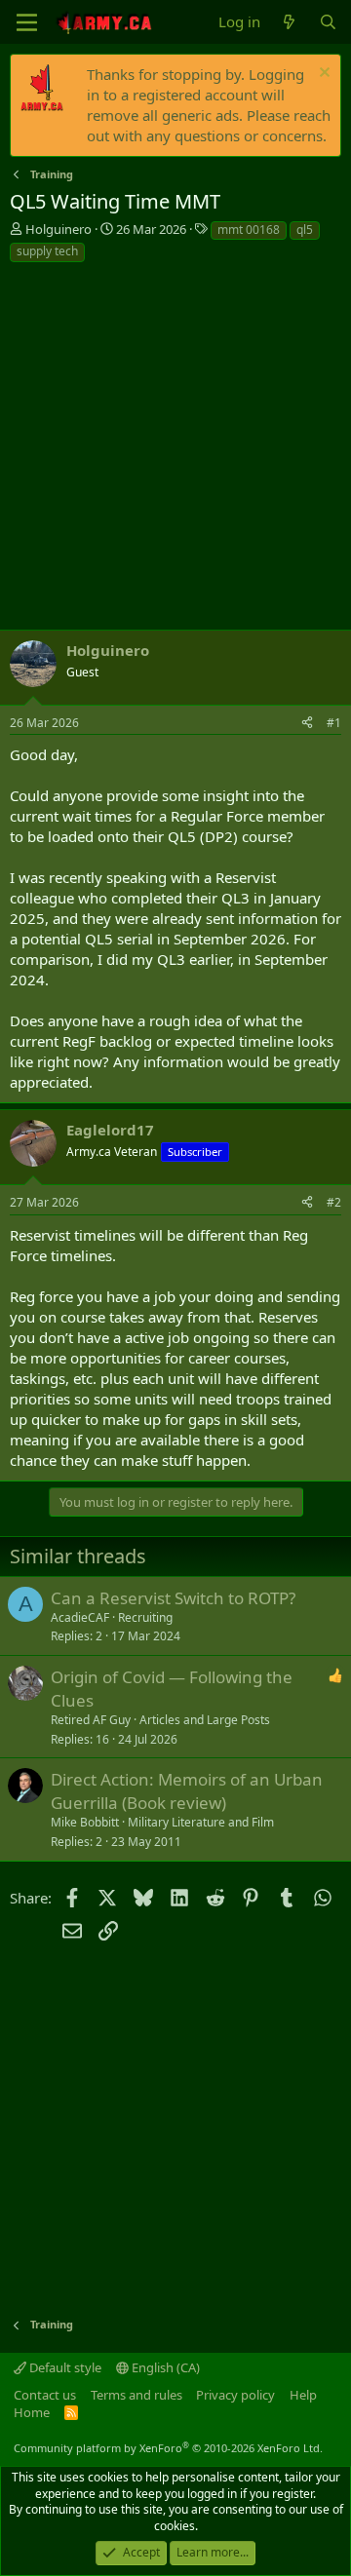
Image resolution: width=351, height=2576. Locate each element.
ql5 (305, 230)
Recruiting (145, 1617)
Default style (64, 2367)
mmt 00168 (249, 230)
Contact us (45, 2395)
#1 (334, 723)
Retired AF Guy (91, 1720)
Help (303, 2395)
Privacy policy (235, 2395)
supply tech (47, 251)
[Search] (328, 22)
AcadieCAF (80, 1617)
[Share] (307, 724)
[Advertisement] (175, 449)
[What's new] (289, 22)
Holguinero (58, 229)
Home (32, 2412)
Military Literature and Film (201, 1822)
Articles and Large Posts (205, 1720)
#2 (334, 1202)
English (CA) (164, 2367)
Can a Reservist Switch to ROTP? (173, 1598)
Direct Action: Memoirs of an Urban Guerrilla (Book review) (187, 1791)
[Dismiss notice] (322, 75)
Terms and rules (136, 2395)
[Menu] (27, 22)
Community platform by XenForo (168, 2448)
